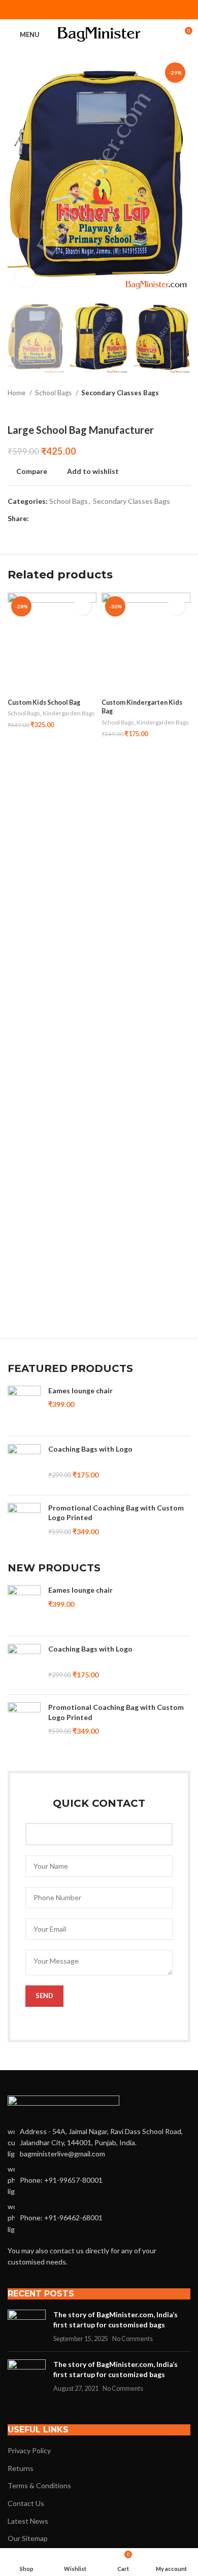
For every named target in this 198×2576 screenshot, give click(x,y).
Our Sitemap (28, 2538)
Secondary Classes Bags (120, 393)
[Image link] (63, 2104)
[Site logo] (99, 34)
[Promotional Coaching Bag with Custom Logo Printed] (24, 1524)
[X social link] (86, 10)
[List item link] (99, 2180)
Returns (21, 2468)
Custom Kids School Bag (44, 702)
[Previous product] (165, 408)
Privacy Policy (29, 2450)
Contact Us (26, 2503)
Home (17, 393)
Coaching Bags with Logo (90, 1449)
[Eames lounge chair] (24, 1407)
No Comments (133, 2339)
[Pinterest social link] (99, 10)
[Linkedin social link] (112, 10)
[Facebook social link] (73, 10)
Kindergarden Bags (69, 713)
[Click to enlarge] (25, 277)
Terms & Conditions (39, 2485)
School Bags (54, 393)
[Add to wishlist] (82, 607)
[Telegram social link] (125, 10)
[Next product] (185, 408)
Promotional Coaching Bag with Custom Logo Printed (116, 1513)
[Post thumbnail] (27, 2327)
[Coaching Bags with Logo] (24, 1466)
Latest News (28, 2521)
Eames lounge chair (80, 1390)
